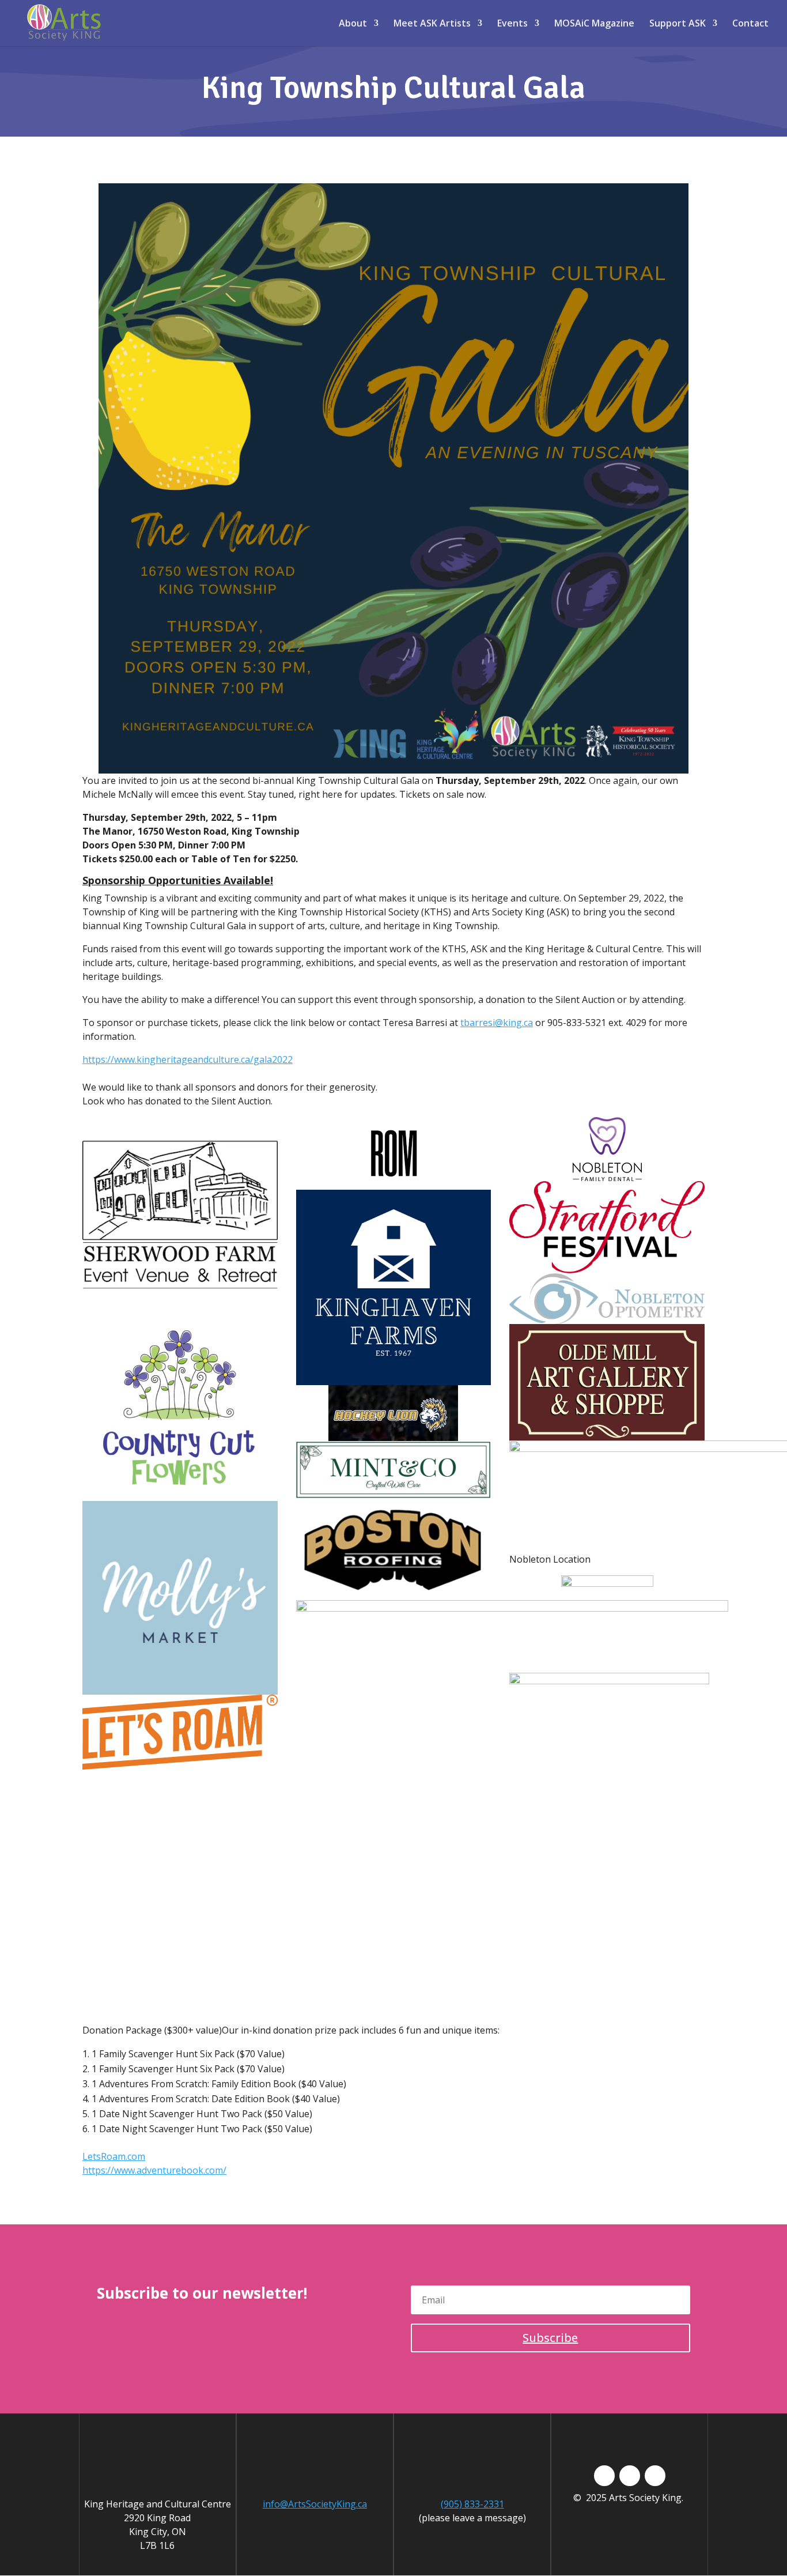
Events (512, 24)
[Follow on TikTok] (630, 2476)
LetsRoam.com (114, 2156)
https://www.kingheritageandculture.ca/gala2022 (188, 1059)
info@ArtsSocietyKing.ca (315, 2504)
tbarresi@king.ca (497, 1023)
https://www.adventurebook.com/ (154, 2170)
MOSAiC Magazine (594, 24)
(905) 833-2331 (472, 2504)
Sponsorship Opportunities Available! (178, 880)
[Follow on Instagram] (655, 2476)
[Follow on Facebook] (604, 2476)
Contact (750, 24)
